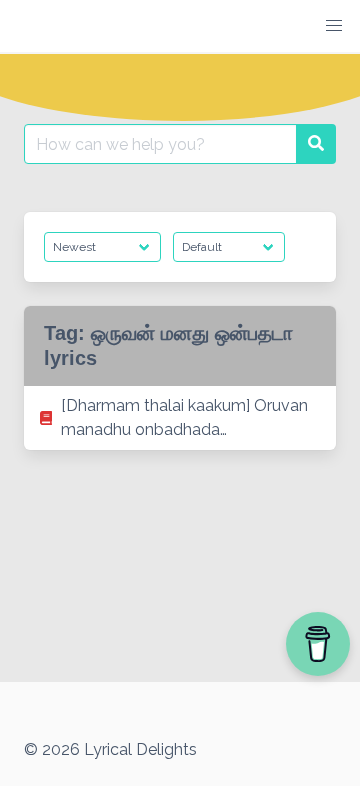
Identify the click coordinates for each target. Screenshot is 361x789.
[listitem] (180, 418)
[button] (334, 26)
